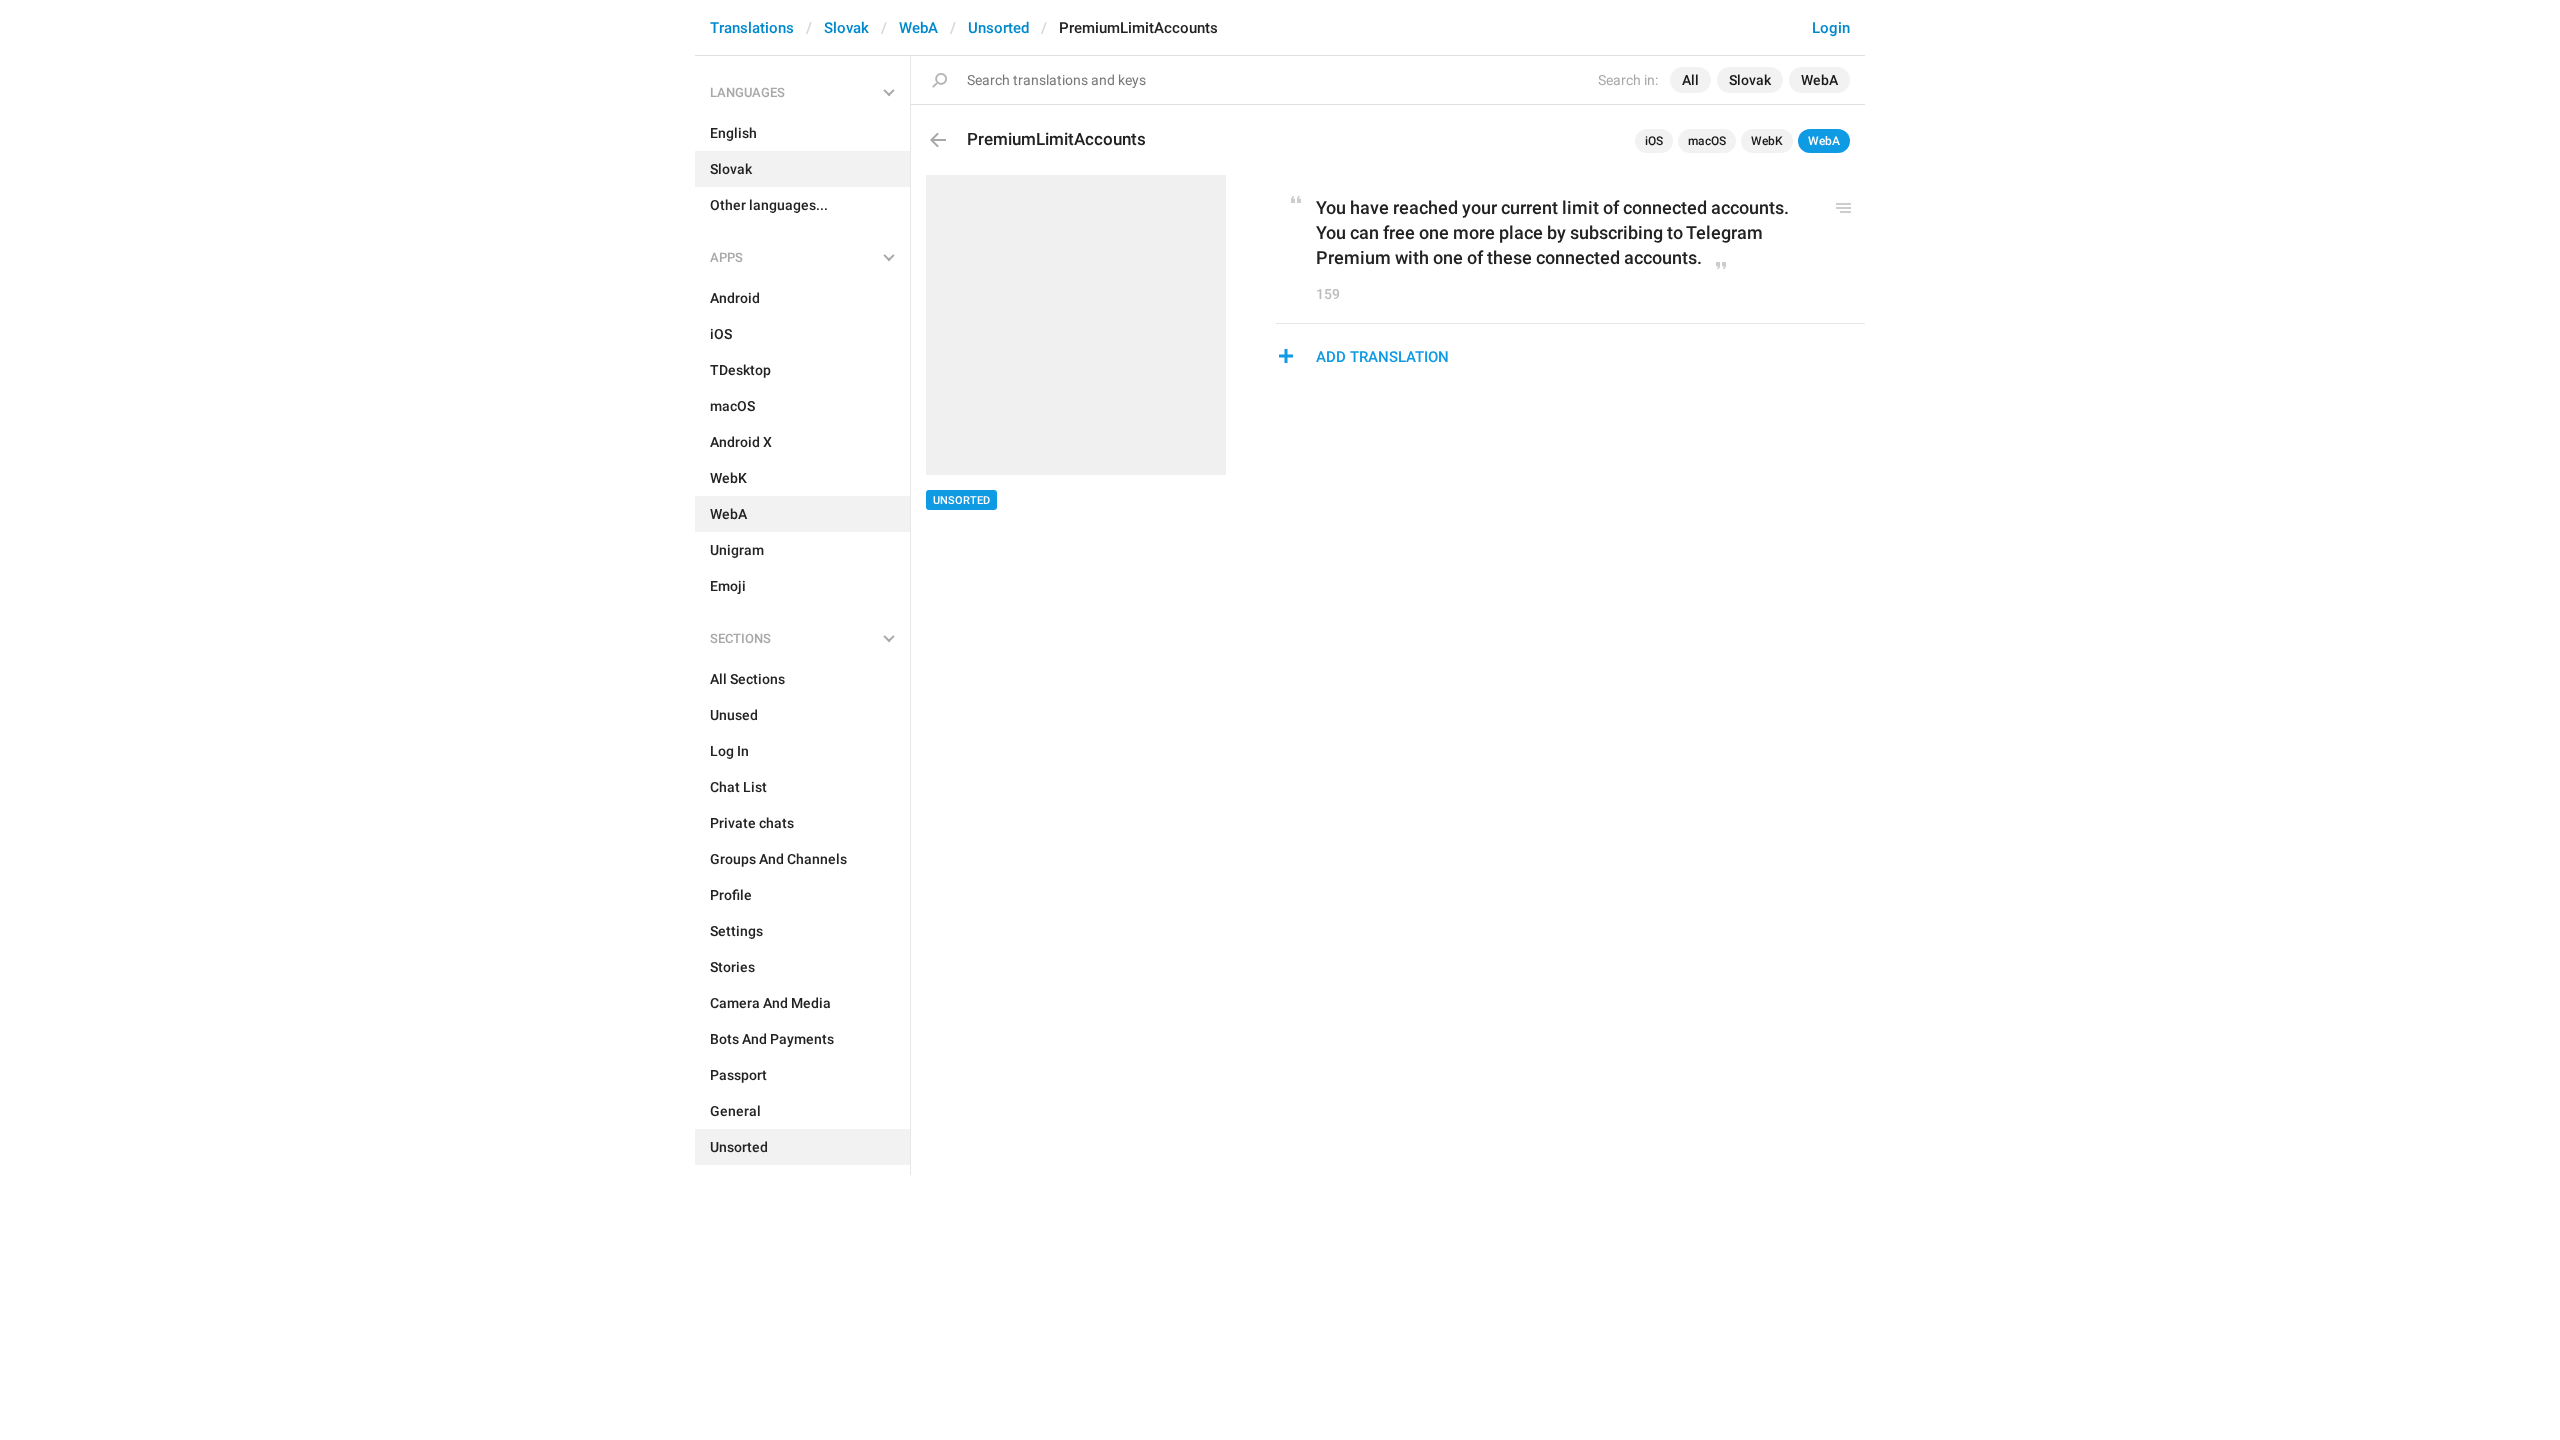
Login (1831, 28)
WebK (1767, 141)
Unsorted (998, 28)
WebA (918, 28)
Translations (752, 28)
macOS (1707, 141)
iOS (1654, 141)
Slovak (846, 28)
